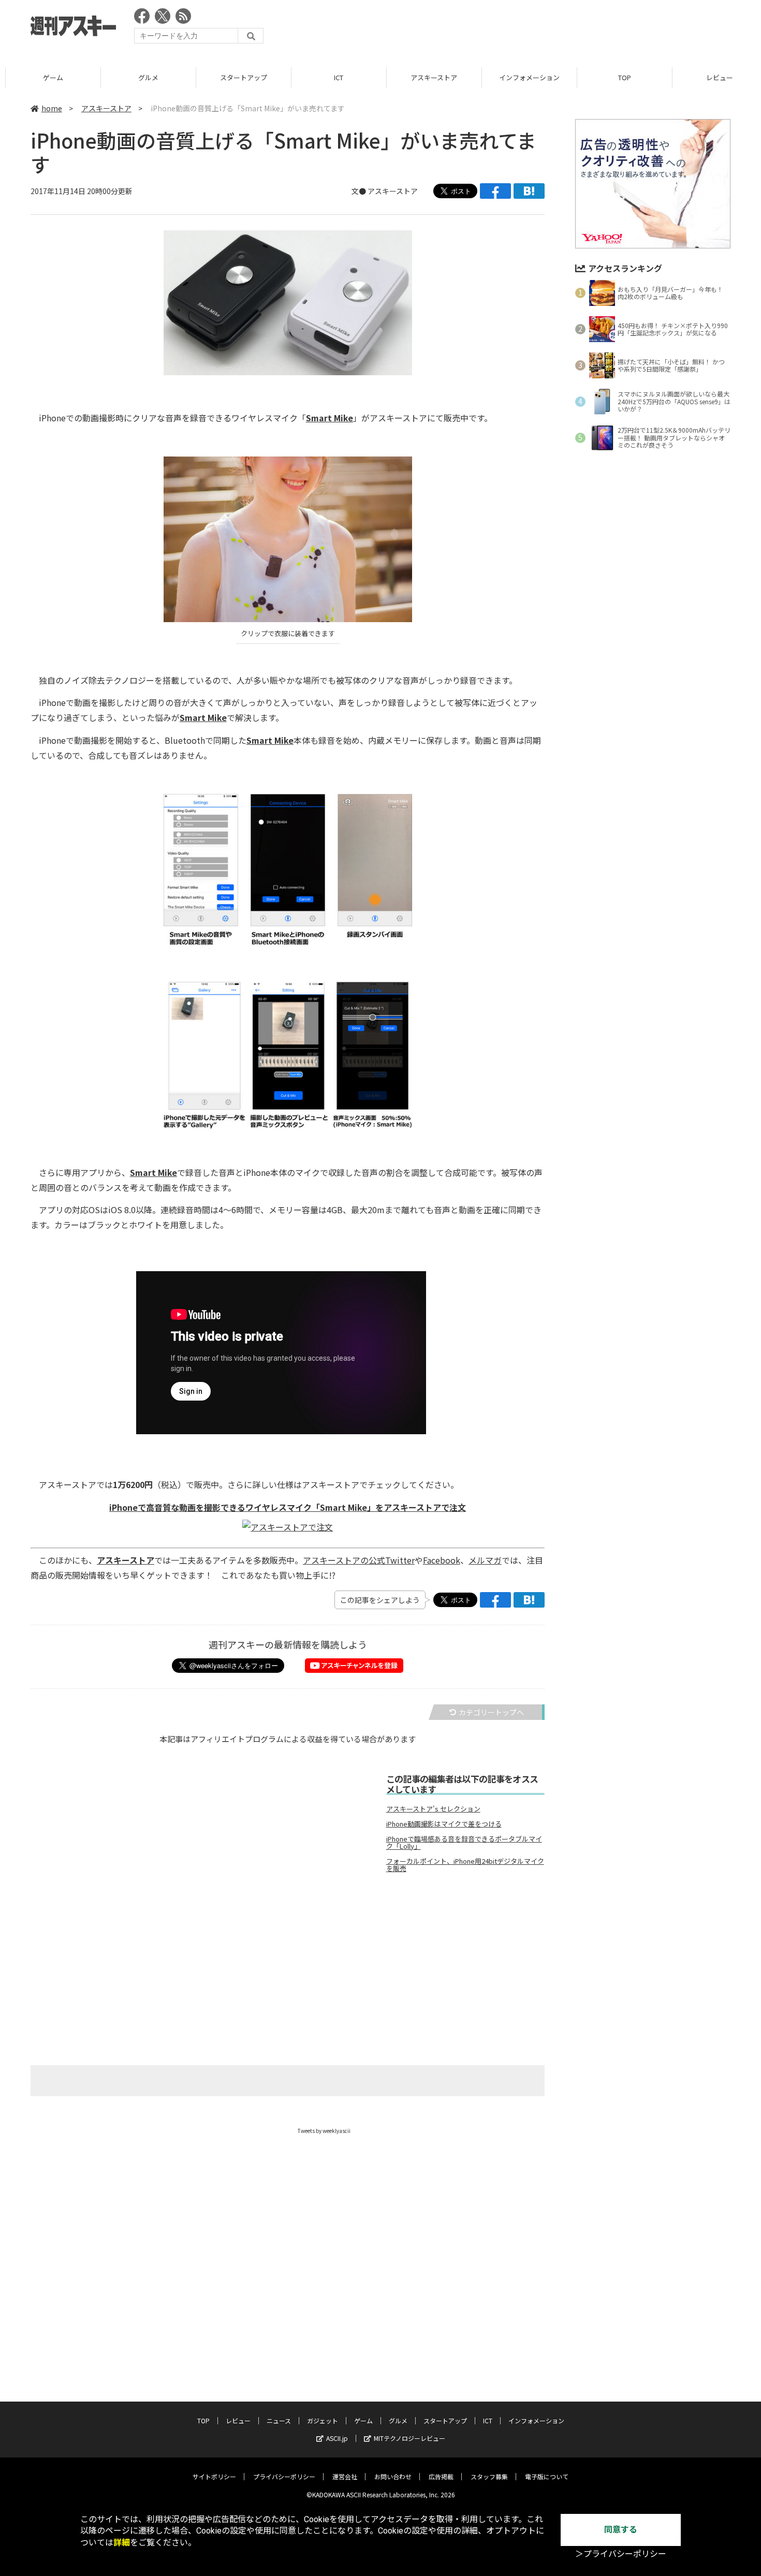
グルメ (143, 77)
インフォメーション (524, 77)
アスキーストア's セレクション (433, 1809)
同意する (621, 2530)
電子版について (547, 2476)
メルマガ (485, 1560)
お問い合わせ (393, 2476)
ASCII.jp (337, 2438)
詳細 (122, 2543)
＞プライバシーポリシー (621, 2554)
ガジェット (323, 2420)
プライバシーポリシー (284, 2476)
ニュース (279, 2420)
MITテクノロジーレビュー (409, 2438)
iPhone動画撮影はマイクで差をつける (444, 1824)
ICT (333, 77)
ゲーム (47, 77)
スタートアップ (238, 77)
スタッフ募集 (489, 2476)
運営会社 (345, 2476)
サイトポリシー (214, 2476)
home (52, 108)
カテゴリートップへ (491, 1712)
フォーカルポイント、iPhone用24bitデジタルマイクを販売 (465, 1865)
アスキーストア (429, 77)
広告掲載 (441, 2476)
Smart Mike (330, 418)
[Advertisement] (542, 28)
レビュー (238, 2420)
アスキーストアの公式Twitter (359, 1560)
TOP (619, 77)
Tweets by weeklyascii (324, 2131)
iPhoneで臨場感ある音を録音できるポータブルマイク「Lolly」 (464, 1843)
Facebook (442, 1560)
